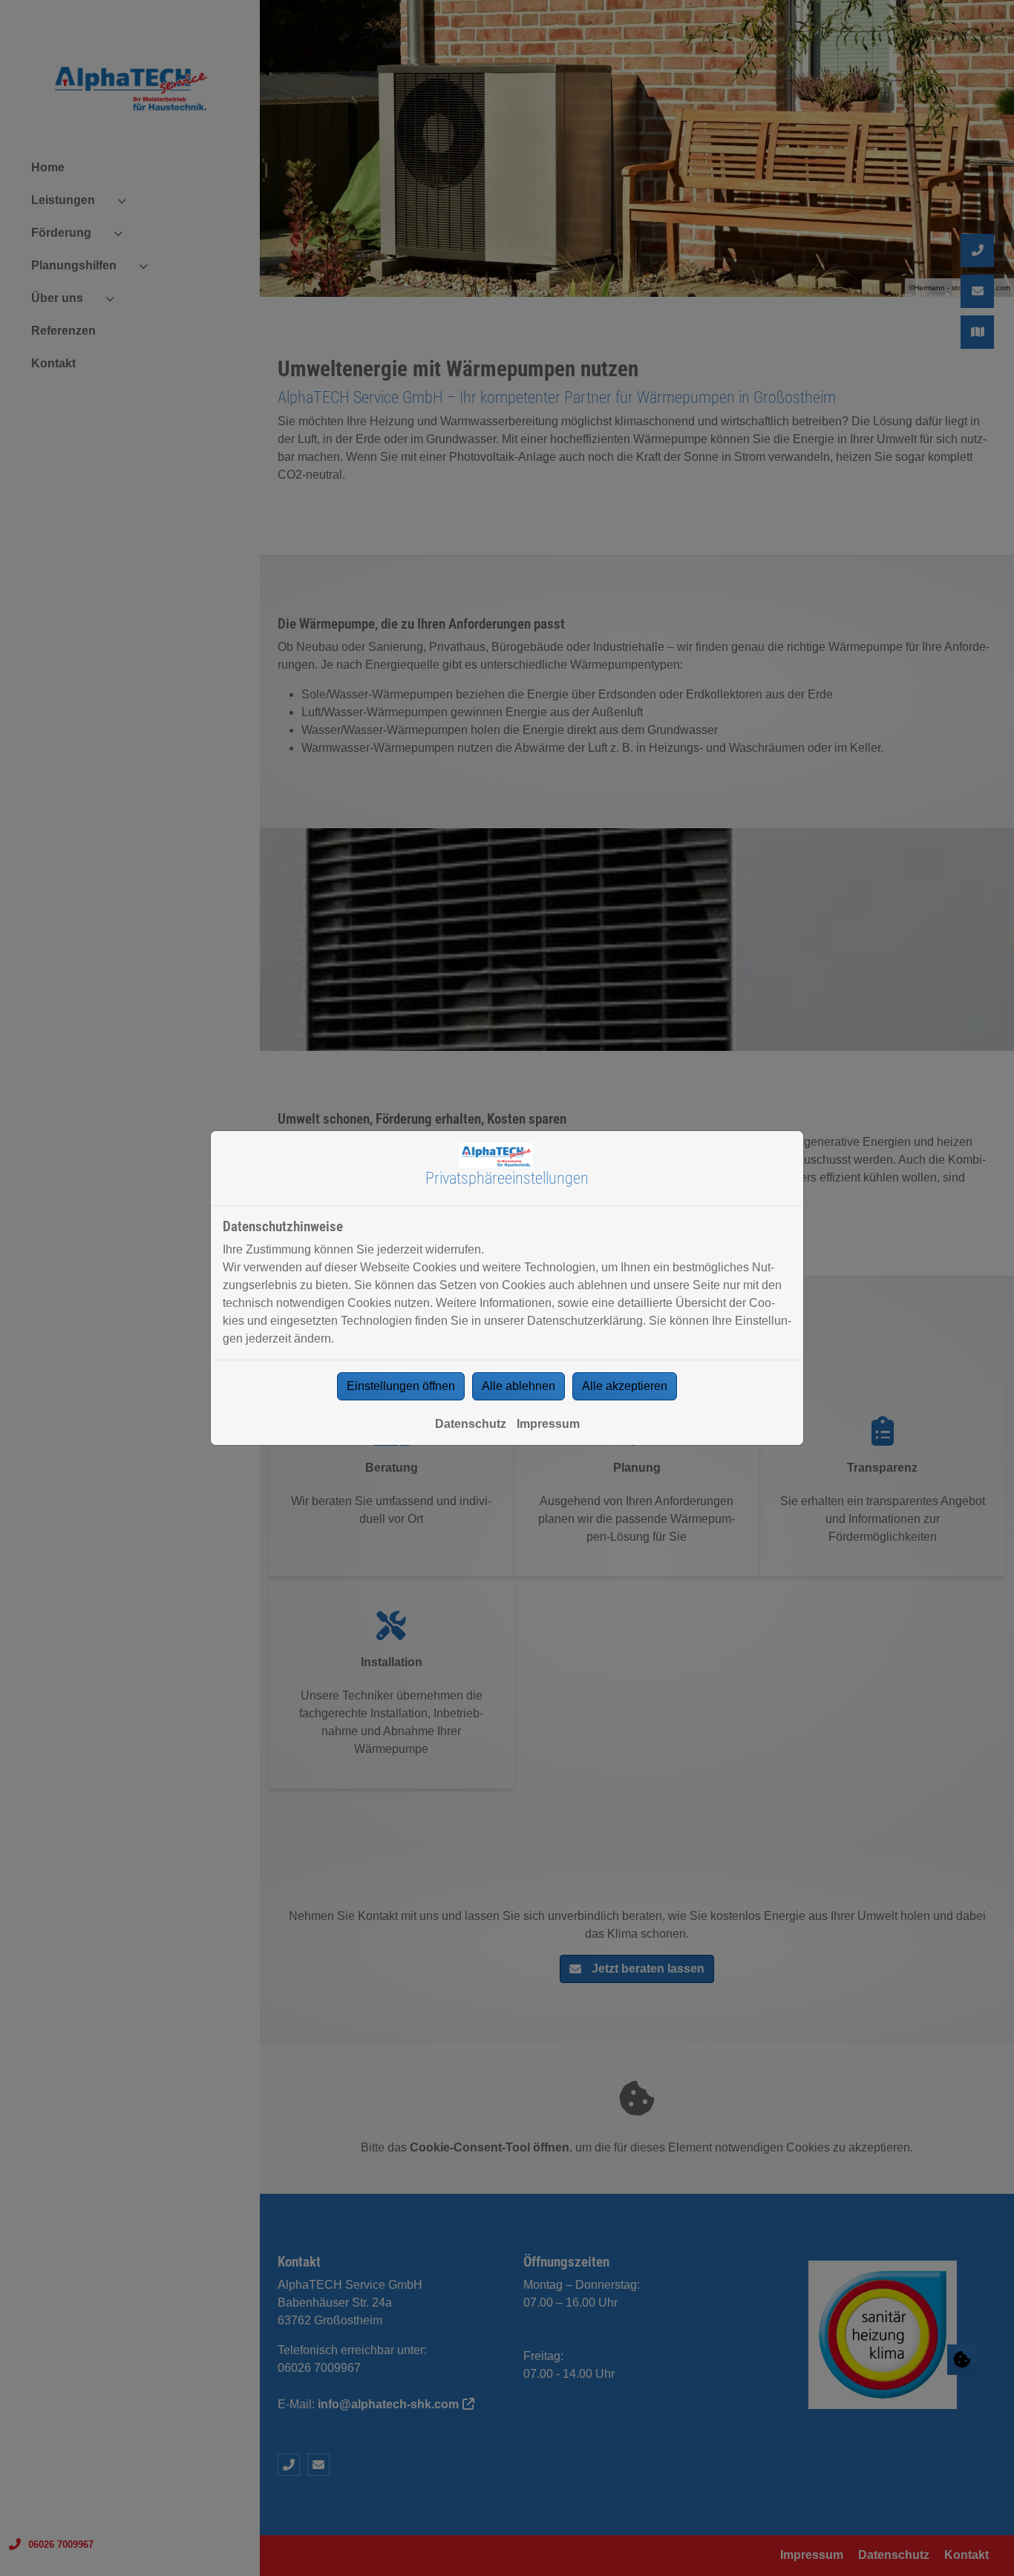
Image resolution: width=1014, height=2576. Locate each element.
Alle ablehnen (519, 1386)
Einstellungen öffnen (401, 1386)
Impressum (548, 1424)
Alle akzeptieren (625, 1386)
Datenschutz (471, 1424)
